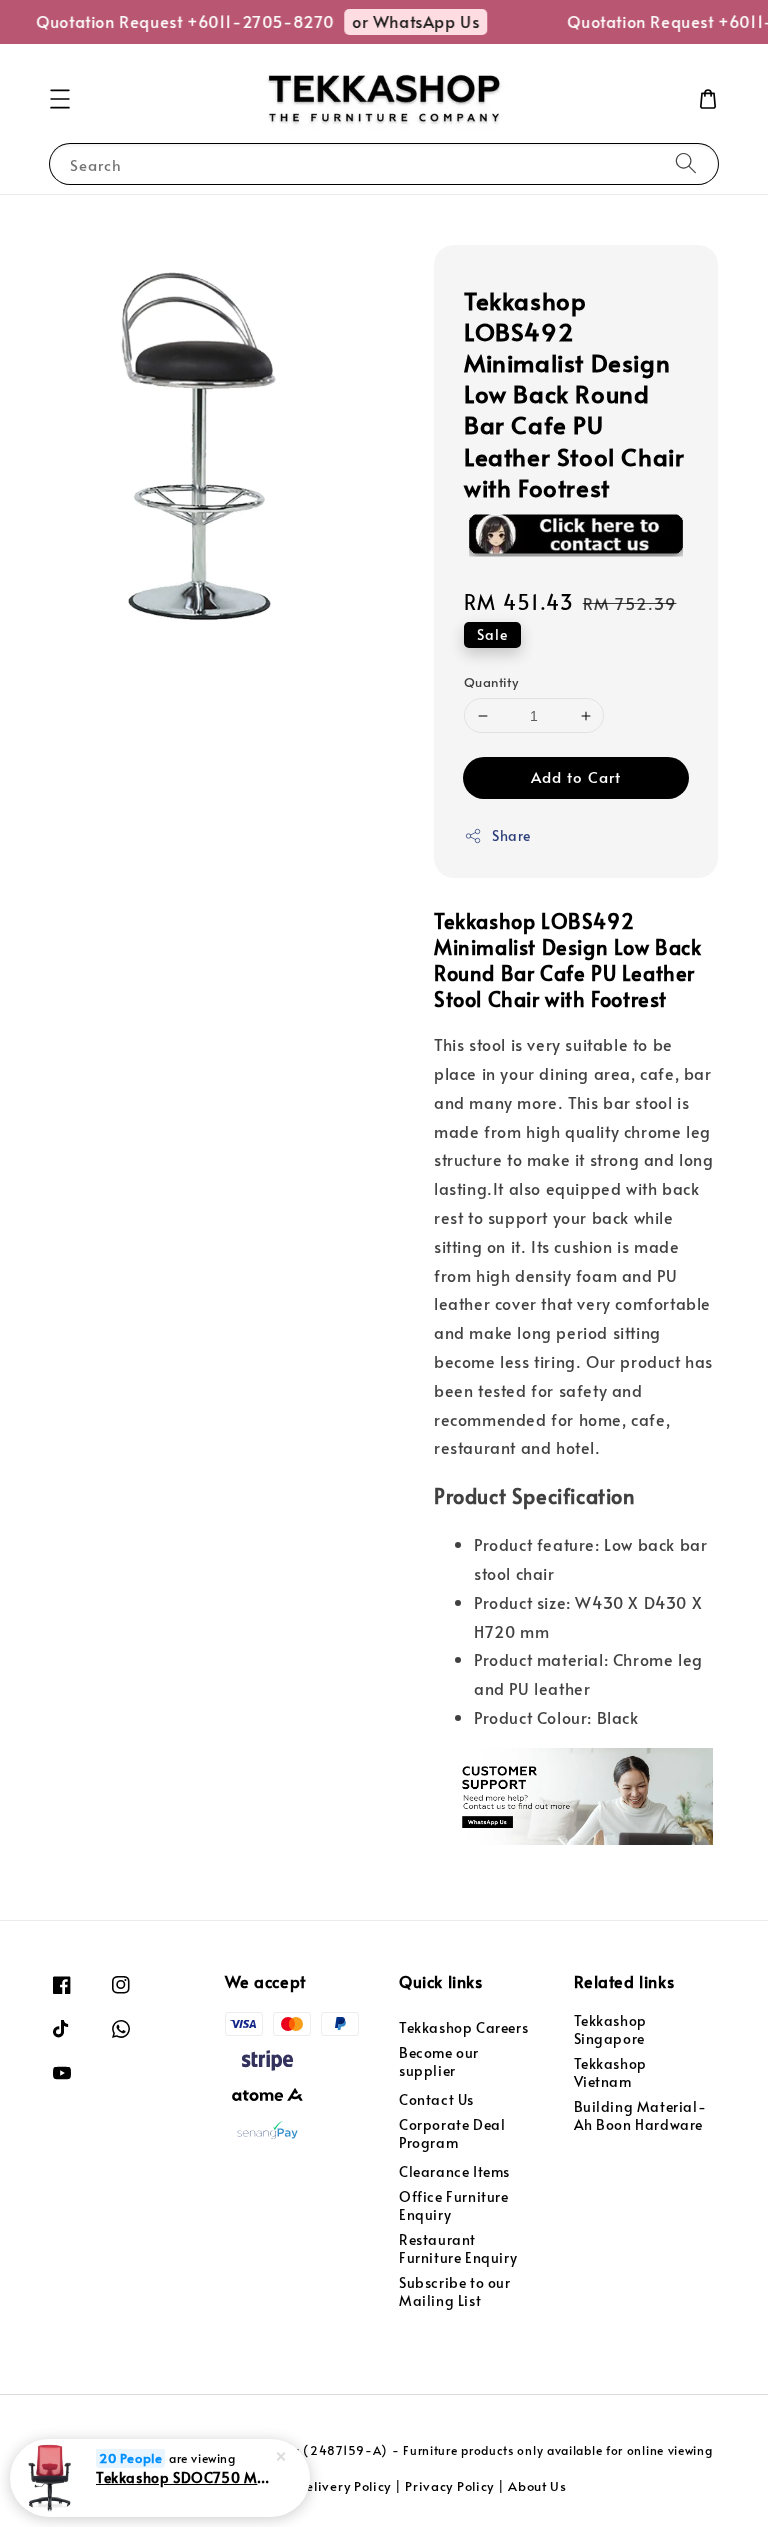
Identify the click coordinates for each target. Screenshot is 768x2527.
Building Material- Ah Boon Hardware (640, 2115)
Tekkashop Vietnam (610, 2072)
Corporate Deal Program (452, 2133)
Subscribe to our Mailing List (455, 2291)
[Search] (686, 163)
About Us (537, 2486)
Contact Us (436, 2099)
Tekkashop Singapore (610, 2030)
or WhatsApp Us (402, 21)
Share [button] (511, 835)
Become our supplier (439, 2061)
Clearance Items (454, 2171)
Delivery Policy (344, 2486)
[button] (60, 99)
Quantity (491, 682)
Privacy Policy (449, 2486)
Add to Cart (576, 776)
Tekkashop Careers (463, 2028)
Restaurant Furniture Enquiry (458, 2248)
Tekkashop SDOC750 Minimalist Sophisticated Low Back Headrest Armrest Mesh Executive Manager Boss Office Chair (184, 2477)
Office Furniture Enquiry (454, 2205)
